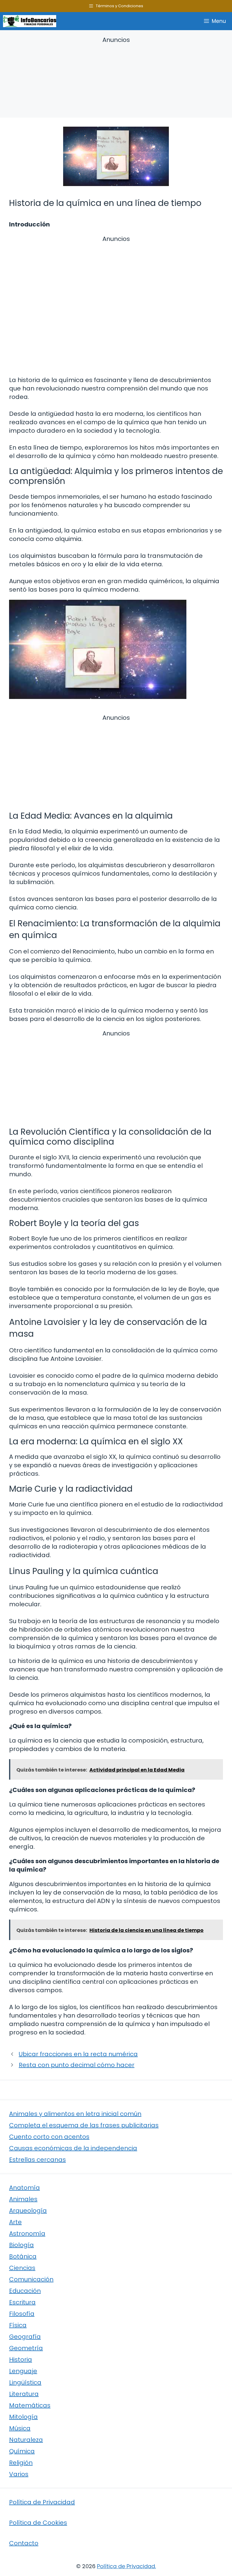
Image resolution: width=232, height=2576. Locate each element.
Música (20, 2428)
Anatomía (24, 2188)
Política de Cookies (38, 2523)
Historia (21, 2359)
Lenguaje (23, 2371)
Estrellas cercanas (37, 2160)
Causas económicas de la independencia (73, 2148)
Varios (19, 2474)
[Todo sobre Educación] (30, 21)
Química (22, 2451)
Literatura (24, 2394)
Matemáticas (30, 2405)
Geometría (26, 2348)
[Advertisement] (116, 78)
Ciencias (22, 2268)
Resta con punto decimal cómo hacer (77, 2065)
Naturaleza (26, 2440)
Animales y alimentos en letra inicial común (75, 2114)
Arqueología (28, 2211)
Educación (25, 2291)
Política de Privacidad (42, 2502)
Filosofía (22, 2314)
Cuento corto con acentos (49, 2137)
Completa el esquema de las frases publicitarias (84, 2125)
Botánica (23, 2256)
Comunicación (31, 2279)
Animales (23, 2199)
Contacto (24, 2543)
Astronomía (27, 2233)
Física (18, 2325)
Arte (15, 2222)
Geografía (25, 2337)
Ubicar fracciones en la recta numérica (78, 2054)
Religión (21, 2463)
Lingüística (25, 2382)
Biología (21, 2245)
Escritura (22, 2302)
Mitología (23, 2417)
